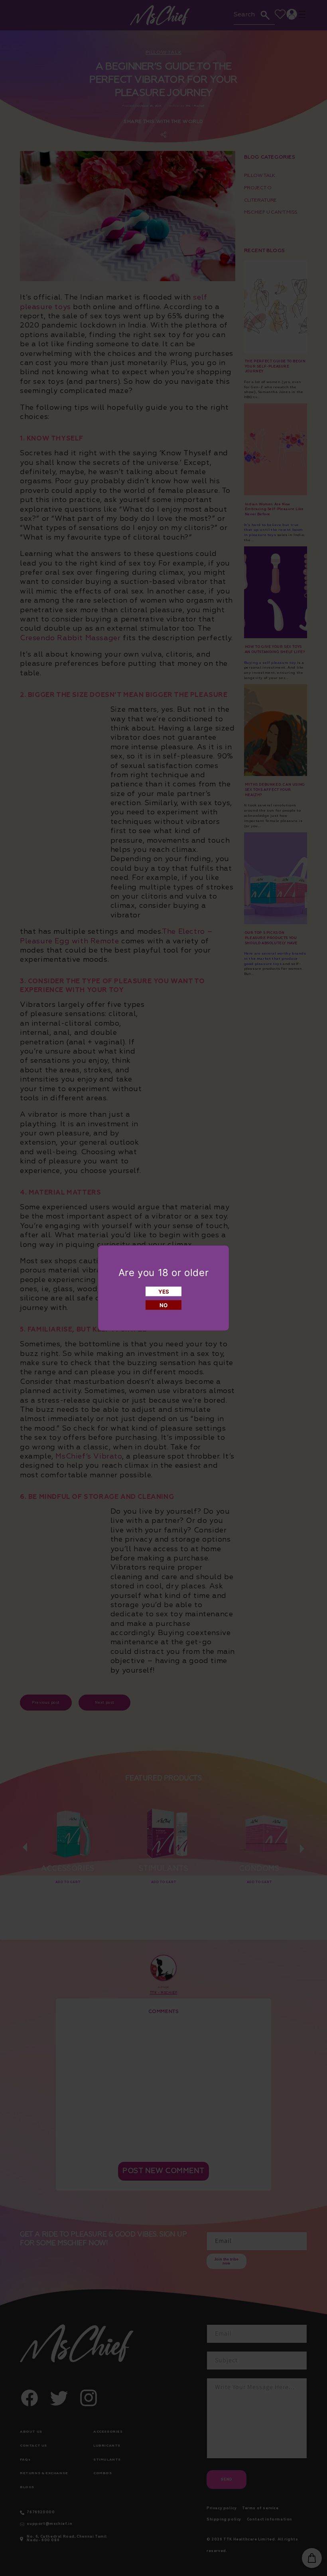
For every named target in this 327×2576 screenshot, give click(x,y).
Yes (164, 1292)
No (163, 1305)
